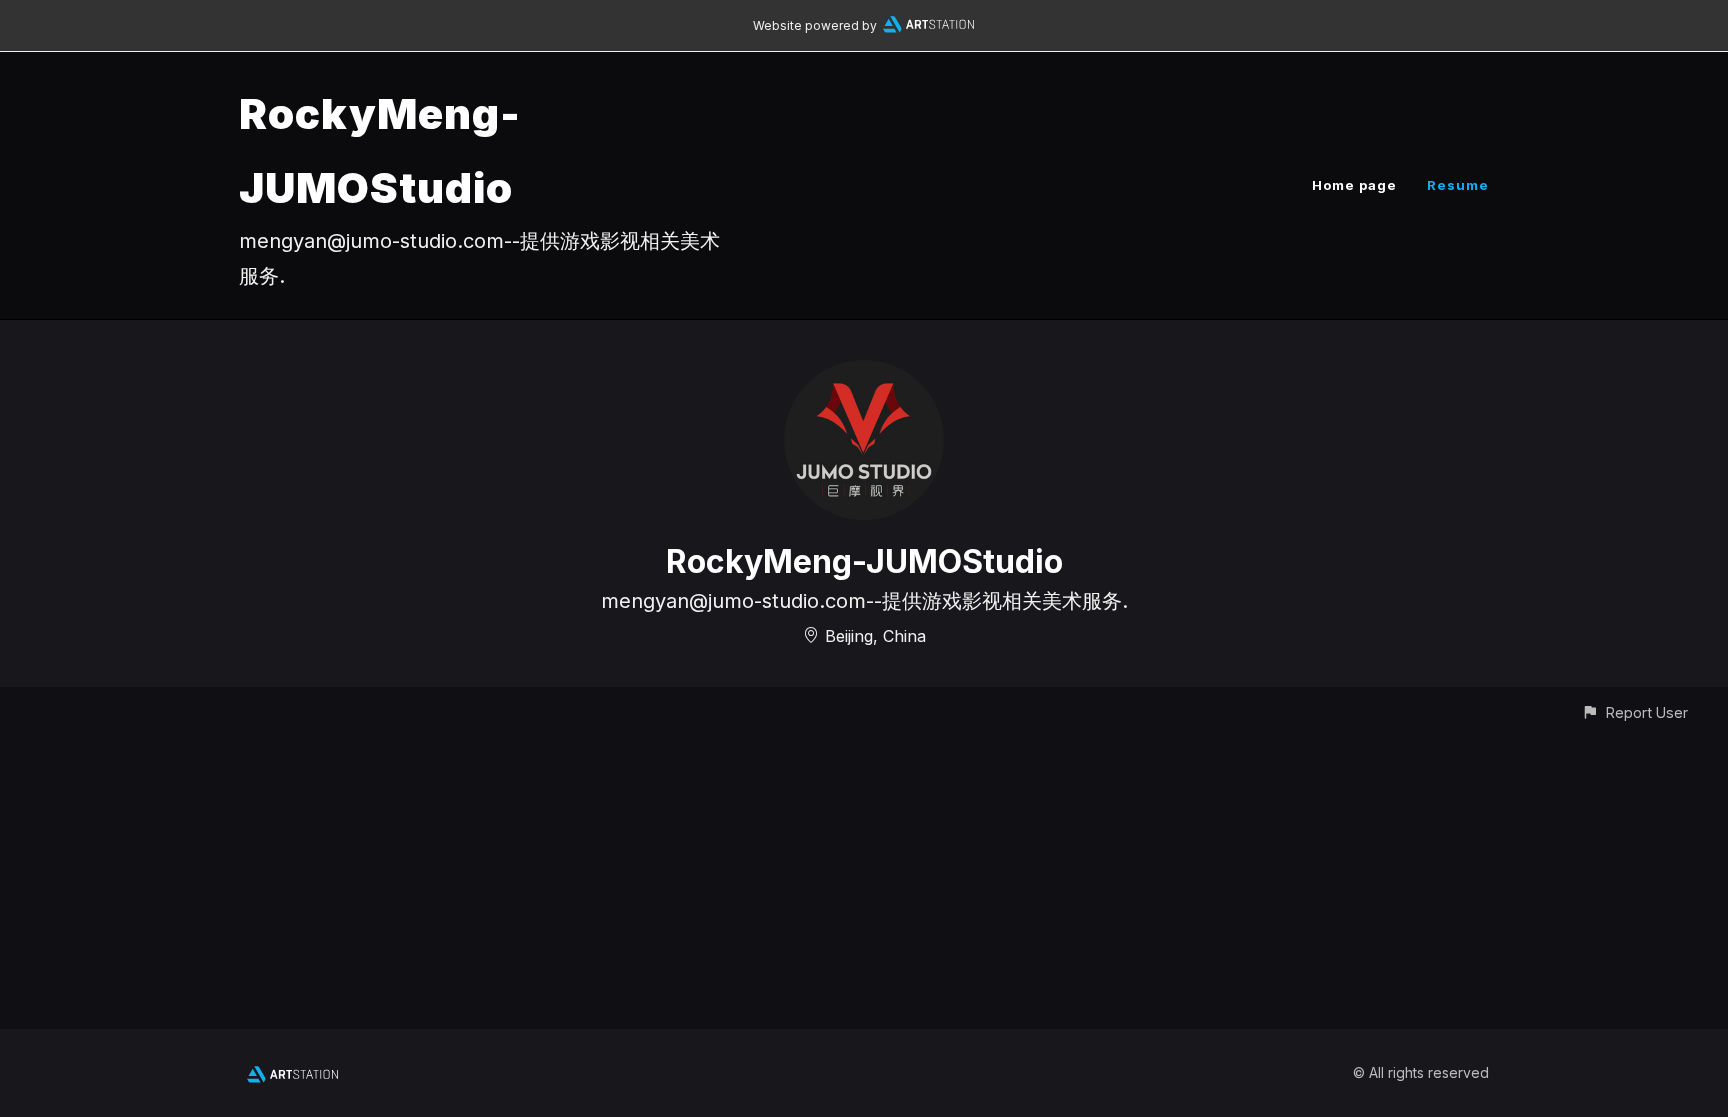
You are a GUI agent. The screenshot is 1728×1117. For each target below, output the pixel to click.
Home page (1354, 185)
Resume (1458, 185)
